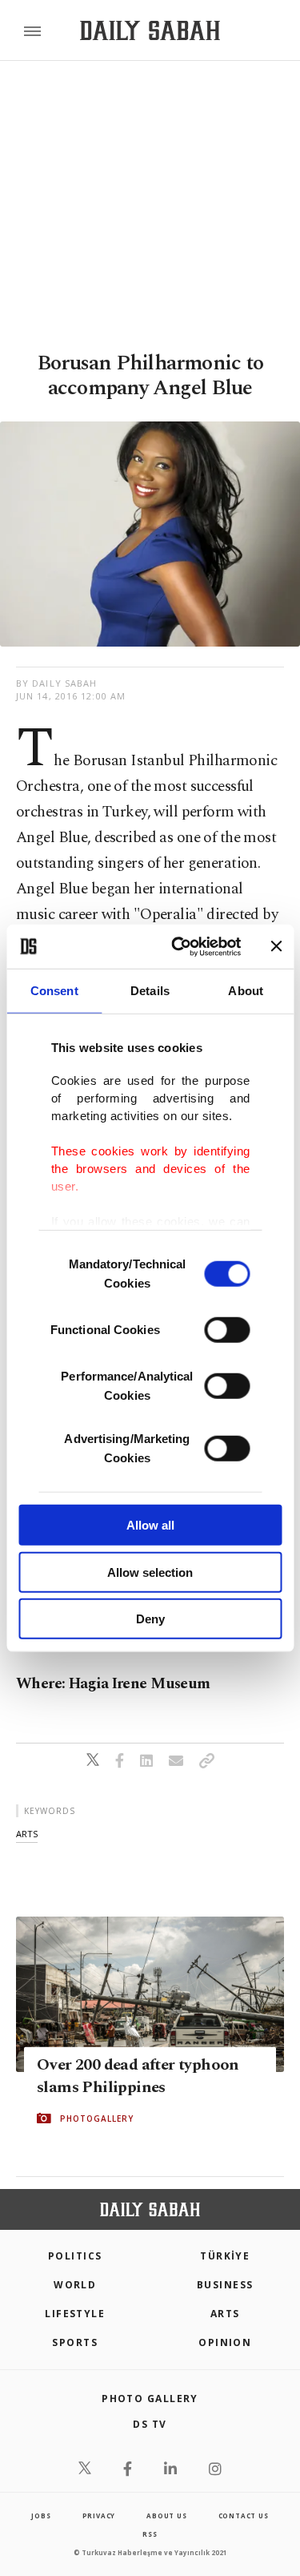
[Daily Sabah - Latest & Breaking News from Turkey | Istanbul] (150, 31)
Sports (75, 2342)
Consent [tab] (54, 991)
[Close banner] (276, 946)
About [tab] (246, 991)
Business (225, 2285)
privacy (99, 2516)
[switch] (227, 1330)
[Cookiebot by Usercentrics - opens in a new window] (179, 946)
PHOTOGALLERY (97, 2118)
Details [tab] (150, 991)
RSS (150, 2534)
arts (27, 1834)
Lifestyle (75, 2314)
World (75, 2285)
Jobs (41, 2516)
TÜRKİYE (225, 2256)
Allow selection (150, 1572)
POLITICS (75, 2256)
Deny (150, 1619)
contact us (244, 2516)
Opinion (225, 2342)
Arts (225, 2314)
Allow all (150, 1525)
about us (166, 2516)
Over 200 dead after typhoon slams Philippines (138, 2076)
